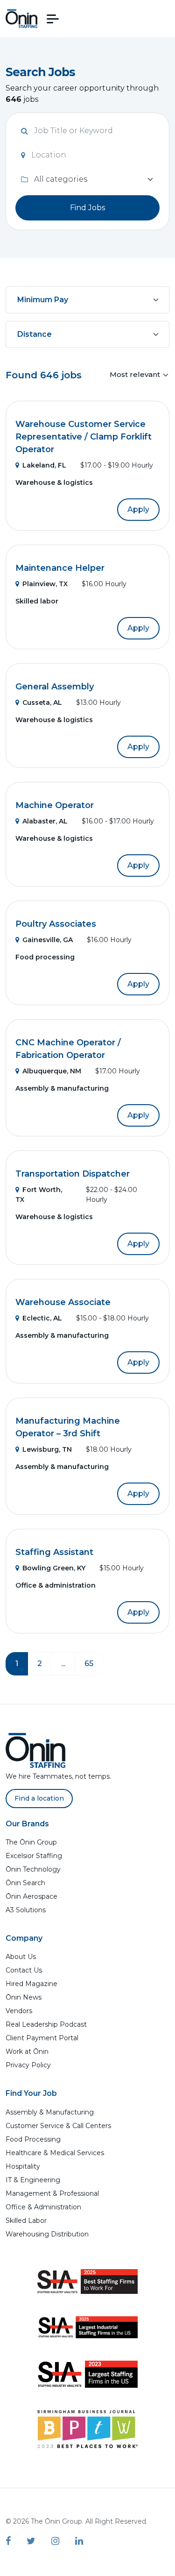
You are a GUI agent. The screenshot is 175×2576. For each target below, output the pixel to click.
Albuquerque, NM (52, 1071)
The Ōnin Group (31, 1842)
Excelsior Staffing (34, 1856)
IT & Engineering (33, 2180)
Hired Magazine (31, 1984)
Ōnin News (24, 1997)
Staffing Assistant (54, 1552)
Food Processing (33, 2139)
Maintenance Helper (60, 568)
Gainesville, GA (48, 940)
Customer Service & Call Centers (58, 2126)
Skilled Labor (26, 2221)
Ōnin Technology (33, 1869)
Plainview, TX (45, 584)
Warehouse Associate (63, 1302)
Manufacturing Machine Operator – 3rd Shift (68, 1427)
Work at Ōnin (27, 2051)
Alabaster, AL (45, 821)
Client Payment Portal (42, 2038)
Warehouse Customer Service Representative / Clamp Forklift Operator (84, 437)
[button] (53, 19)
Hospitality (23, 2166)
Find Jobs (87, 208)
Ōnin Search (25, 1883)
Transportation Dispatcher (73, 1174)
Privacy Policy (28, 2065)
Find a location (39, 1798)
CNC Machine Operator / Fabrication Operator (68, 1049)
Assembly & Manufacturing (50, 2112)
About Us (21, 1957)
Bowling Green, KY (54, 1568)
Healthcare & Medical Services (55, 2153)
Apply (138, 509)
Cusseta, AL (42, 703)
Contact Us (24, 1970)
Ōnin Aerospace (31, 1896)
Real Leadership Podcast (46, 2024)
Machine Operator (55, 805)
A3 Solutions (26, 1910)
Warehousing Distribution (47, 2234)
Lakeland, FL (44, 465)
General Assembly (55, 687)
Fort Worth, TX (39, 1195)
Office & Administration (43, 2207)
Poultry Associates (56, 924)
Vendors (19, 2011)
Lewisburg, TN (47, 1449)
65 (89, 1664)
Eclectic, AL (42, 1318)
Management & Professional (52, 2193)
